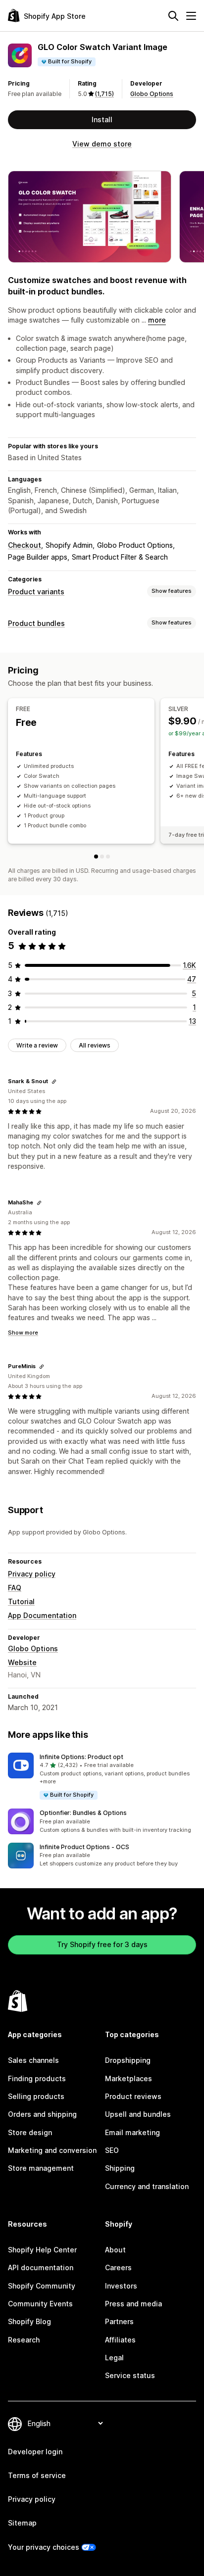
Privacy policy (32, 1574)
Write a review (37, 1045)
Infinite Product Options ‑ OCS (84, 1847)
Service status (130, 2375)
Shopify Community (42, 2286)
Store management (41, 2168)
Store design (30, 2132)
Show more (23, 1333)
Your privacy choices (44, 2547)
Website (22, 1662)
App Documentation (42, 1615)
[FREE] (96, 857)
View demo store (102, 144)
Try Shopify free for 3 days (102, 1944)
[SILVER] (102, 857)
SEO (112, 2150)
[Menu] (191, 16)
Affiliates (120, 2340)
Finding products (37, 2078)
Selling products (36, 2096)
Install (102, 119)
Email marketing (132, 2132)
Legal (114, 2358)
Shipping (120, 2168)
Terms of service (37, 2475)
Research (24, 2340)
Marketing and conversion (52, 2150)
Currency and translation (147, 2186)
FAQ (15, 1588)
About (115, 2250)
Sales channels (33, 2060)
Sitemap (22, 2523)
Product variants (36, 592)
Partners (119, 2321)
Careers (118, 2267)
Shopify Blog (29, 2321)
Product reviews (133, 2096)
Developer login (35, 2452)
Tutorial (21, 1601)
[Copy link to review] (54, 1082)
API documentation (41, 2267)
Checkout (25, 545)
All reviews (95, 1045)
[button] (102, 1777)
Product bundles (36, 623)
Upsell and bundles (138, 2114)
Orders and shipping (42, 2114)
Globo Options (152, 94)
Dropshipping (128, 2060)
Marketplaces (128, 2078)
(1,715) (104, 94)
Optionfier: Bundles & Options (83, 1813)
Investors (121, 2286)
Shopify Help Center (42, 2250)
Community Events (40, 2304)
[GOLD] (108, 857)
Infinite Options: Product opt (81, 1757)
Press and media (133, 2304)
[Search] (173, 16)
